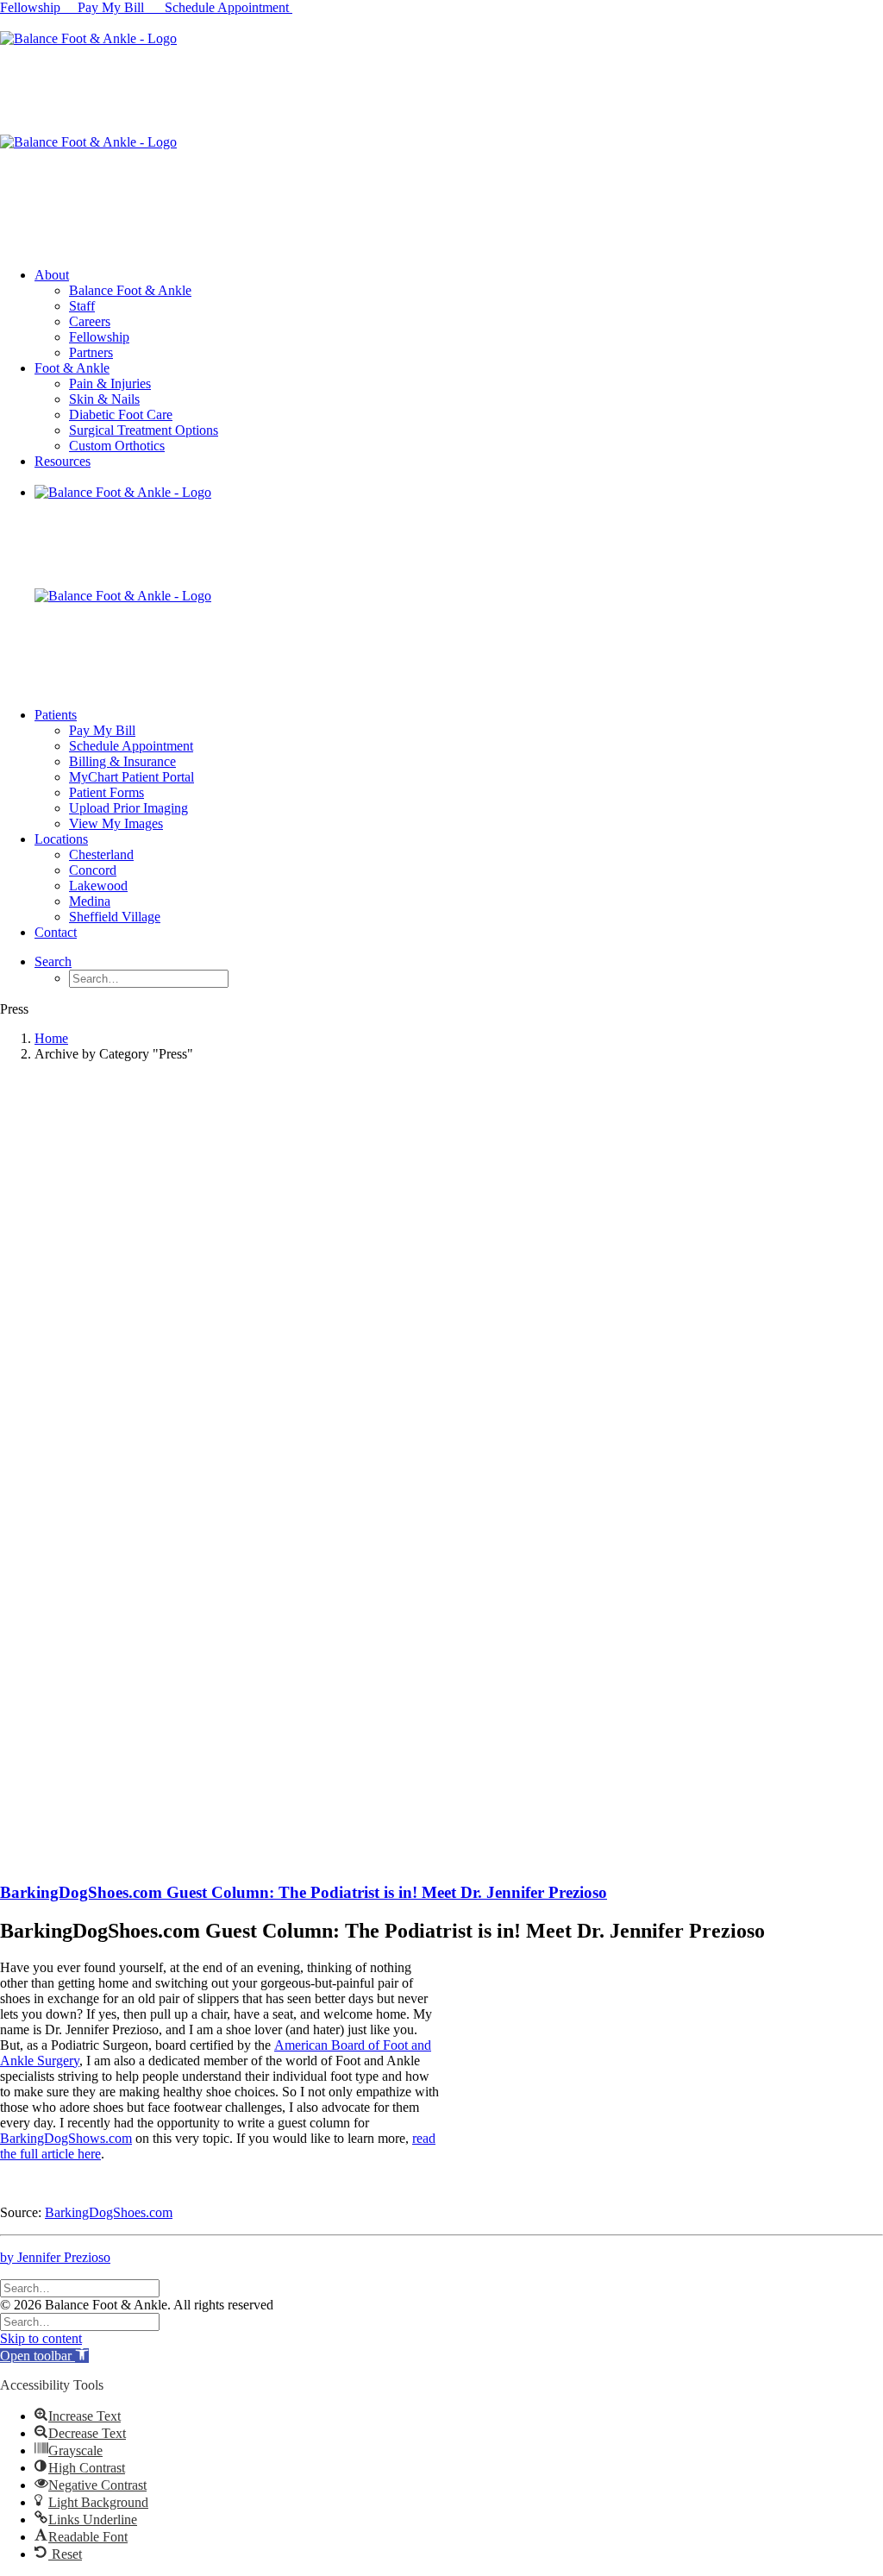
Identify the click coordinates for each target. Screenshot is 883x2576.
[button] (44, 2356)
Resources (63, 461)
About (52, 275)
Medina (90, 901)
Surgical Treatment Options (144, 430)
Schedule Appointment (229, 7)
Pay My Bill (113, 7)
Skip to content (41, 2338)
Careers (90, 321)
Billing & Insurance (122, 761)
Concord (93, 870)
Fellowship (30, 7)
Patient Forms (106, 792)
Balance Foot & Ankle (130, 290)
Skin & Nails (104, 399)
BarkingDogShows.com (66, 2138)
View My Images (116, 823)
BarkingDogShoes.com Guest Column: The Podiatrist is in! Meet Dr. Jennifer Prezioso (304, 1892)
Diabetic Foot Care (121, 415)
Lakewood (98, 886)
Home (51, 1038)
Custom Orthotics (117, 446)
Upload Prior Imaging (128, 808)
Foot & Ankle (72, 368)
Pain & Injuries (110, 383)
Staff (82, 306)
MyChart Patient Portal (132, 777)
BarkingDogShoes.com (109, 2212)
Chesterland (101, 854)
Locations (61, 839)
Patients (56, 715)
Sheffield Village (115, 917)
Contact (56, 932)
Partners (91, 352)
